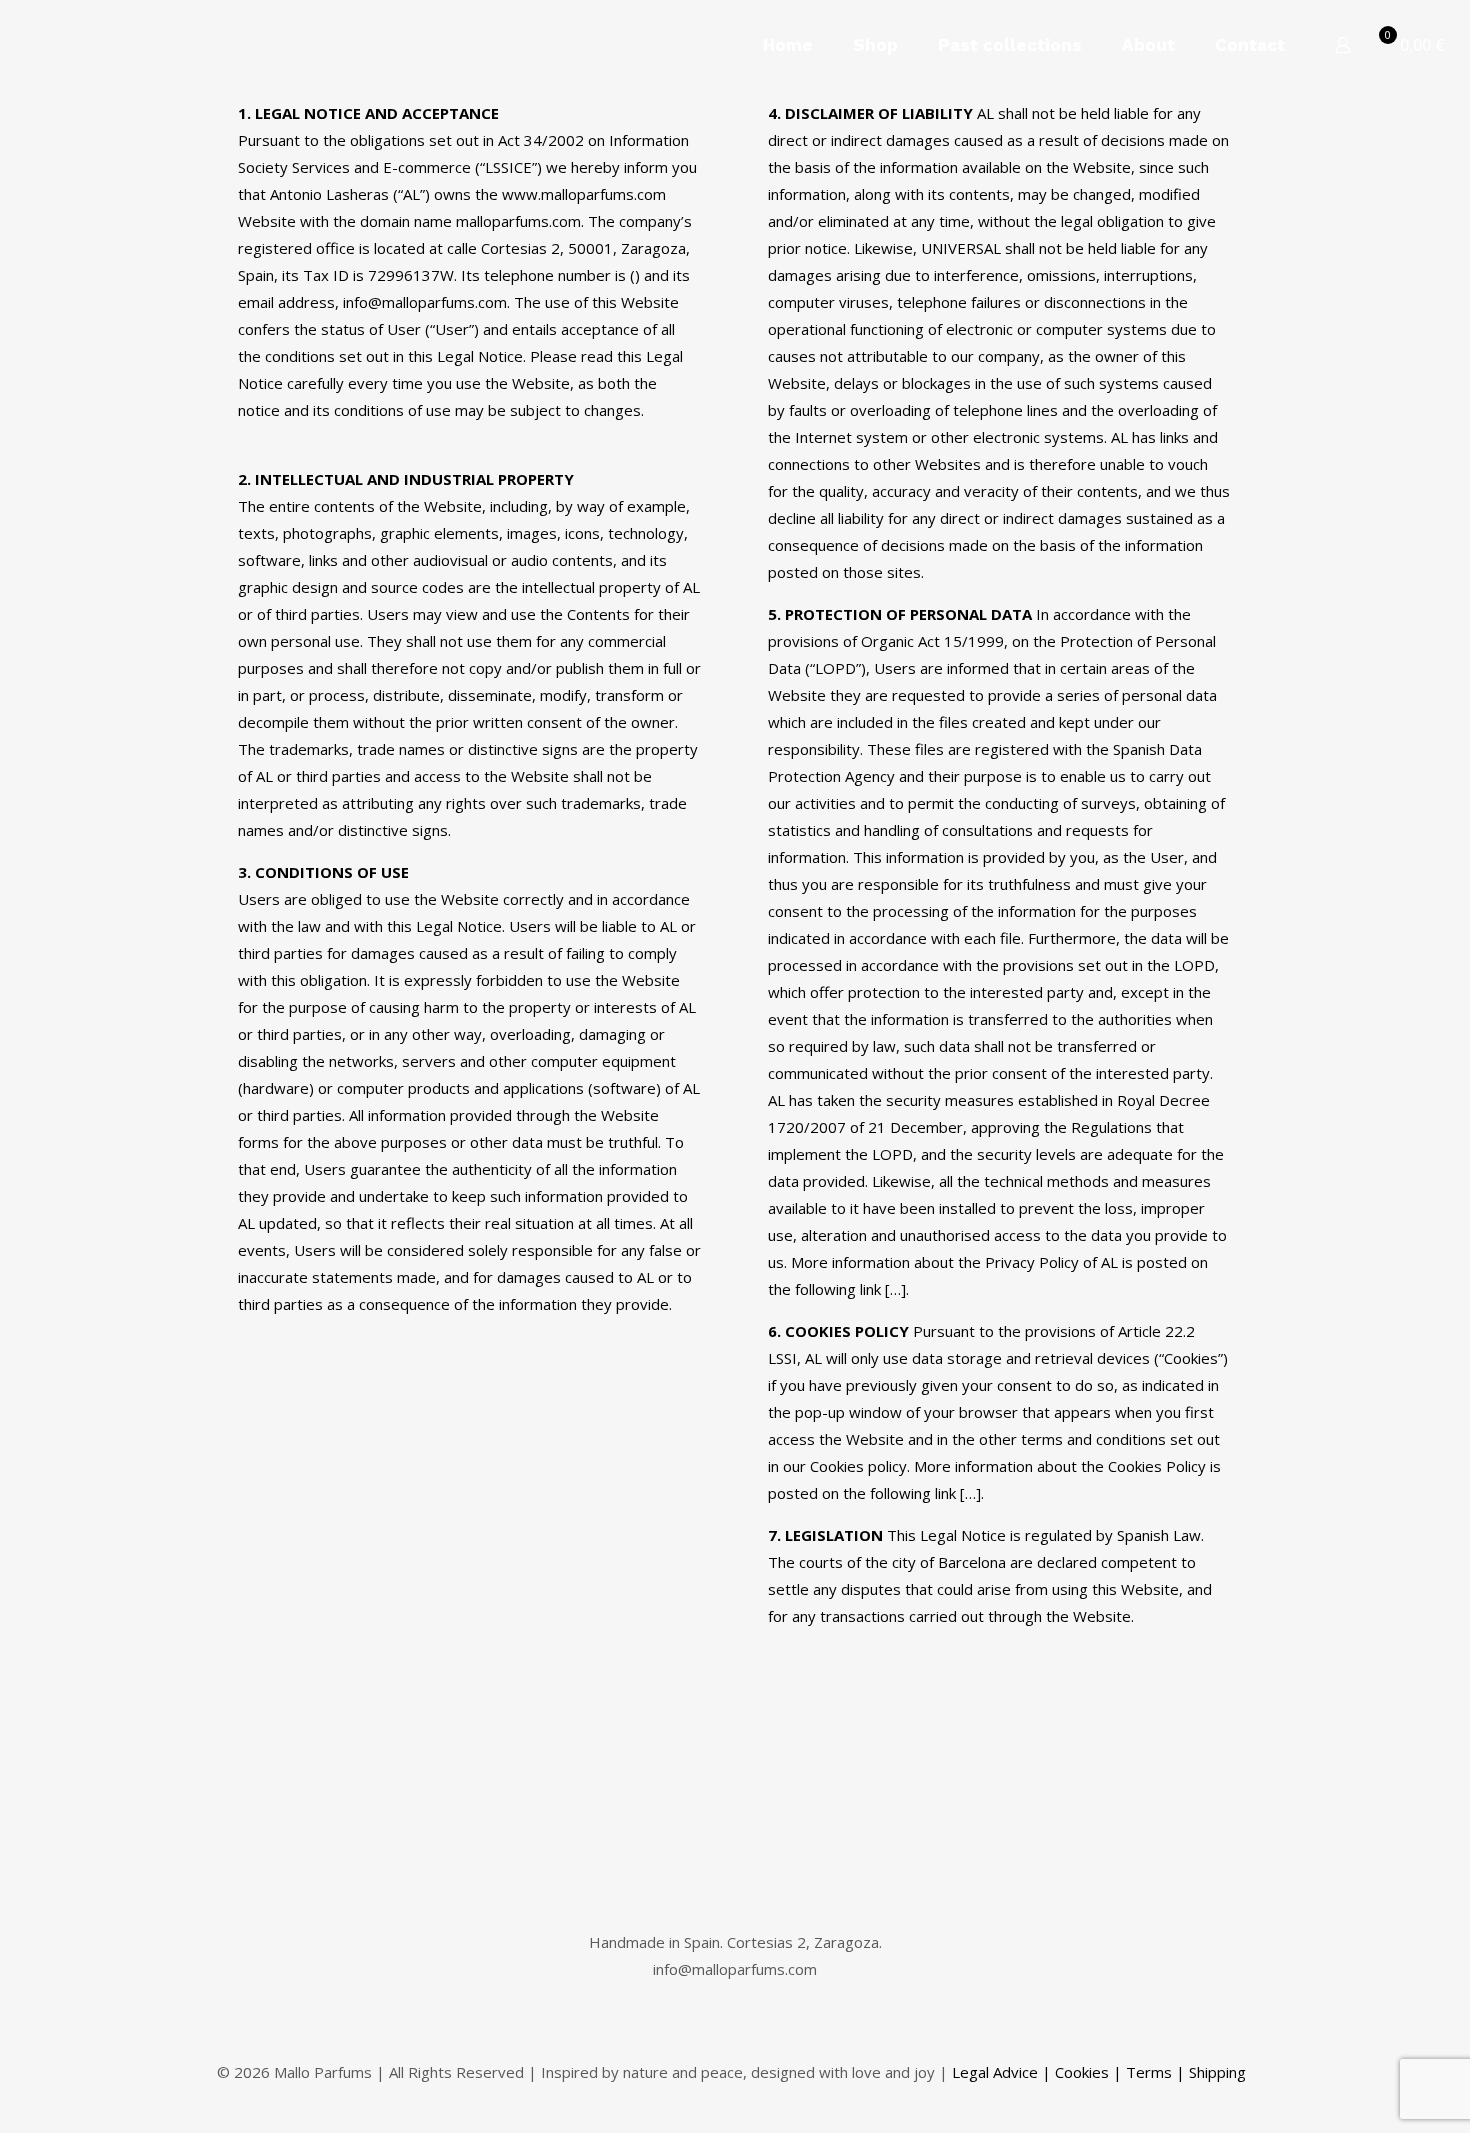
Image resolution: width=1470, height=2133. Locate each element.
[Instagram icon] (1218, 2099)
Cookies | (1088, 2072)
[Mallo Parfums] (170, 45)
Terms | (1155, 2072)
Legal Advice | (1001, 2072)
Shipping (1217, 2072)
